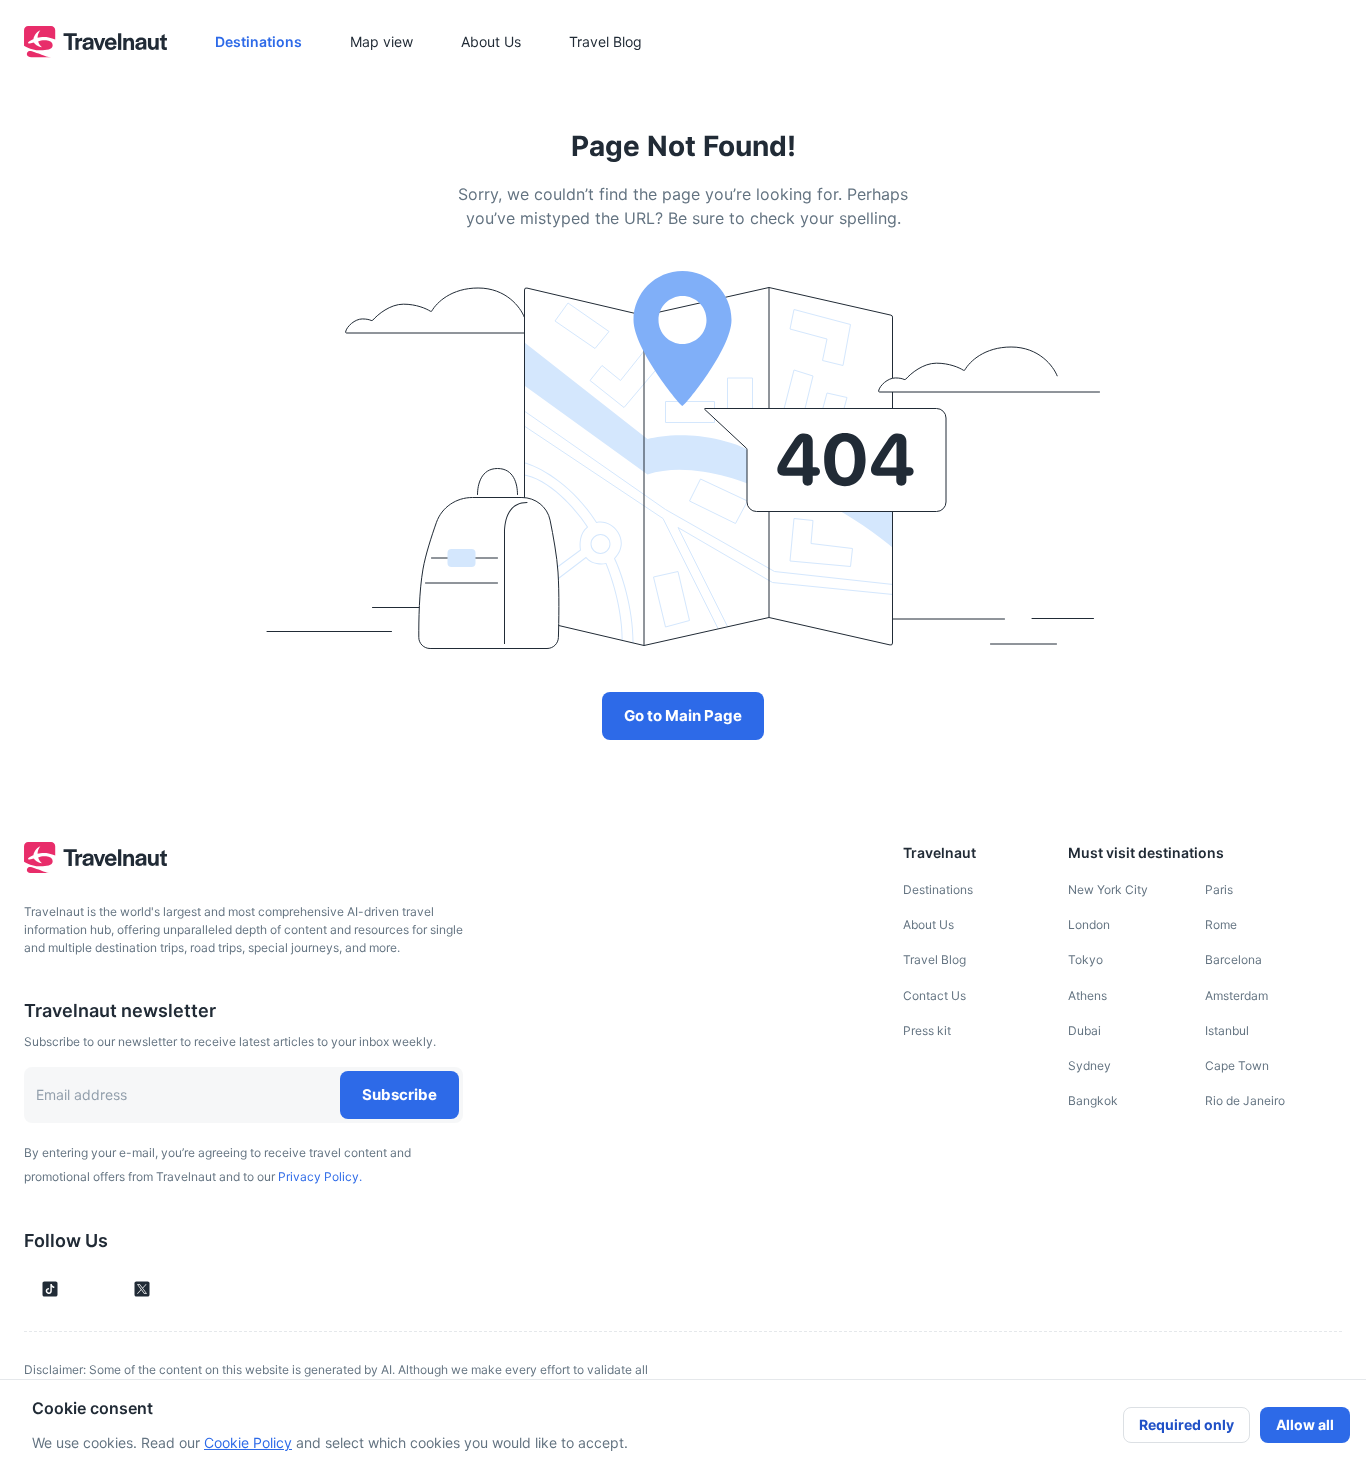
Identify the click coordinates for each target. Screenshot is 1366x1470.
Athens (1087, 995)
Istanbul (1227, 1030)
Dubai (1084, 1030)
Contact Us (934, 995)
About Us (928, 924)
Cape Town (1237, 1065)
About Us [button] (491, 41)
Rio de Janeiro (1245, 1100)
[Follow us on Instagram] (84, 1289)
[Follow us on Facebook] (176, 1289)
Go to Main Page (683, 715)
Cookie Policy (248, 1442)
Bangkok (1093, 1100)
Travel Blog (934, 959)
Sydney (1089, 1065)
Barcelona (1233, 959)
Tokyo (1085, 959)
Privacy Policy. (320, 1176)
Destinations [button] (258, 41)
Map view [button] (381, 41)
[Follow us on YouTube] (108, 1289)
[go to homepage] (95, 52)
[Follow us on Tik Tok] (50, 1289)
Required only (1186, 1424)
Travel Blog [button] (605, 41)
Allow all (1305, 1424)
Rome (1221, 924)
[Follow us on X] (142, 1289)
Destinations (938, 889)
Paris (1219, 889)
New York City (1108, 889)
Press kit (927, 1030)
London (1089, 924)
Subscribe (399, 1094)
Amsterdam (1236, 995)
